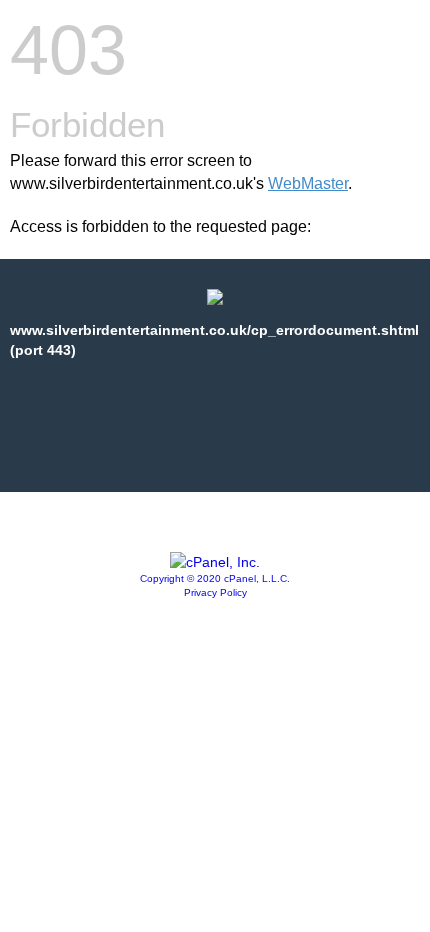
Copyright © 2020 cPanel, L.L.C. (215, 578)
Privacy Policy (215, 592)
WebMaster (308, 183)
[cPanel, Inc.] (215, 562)
